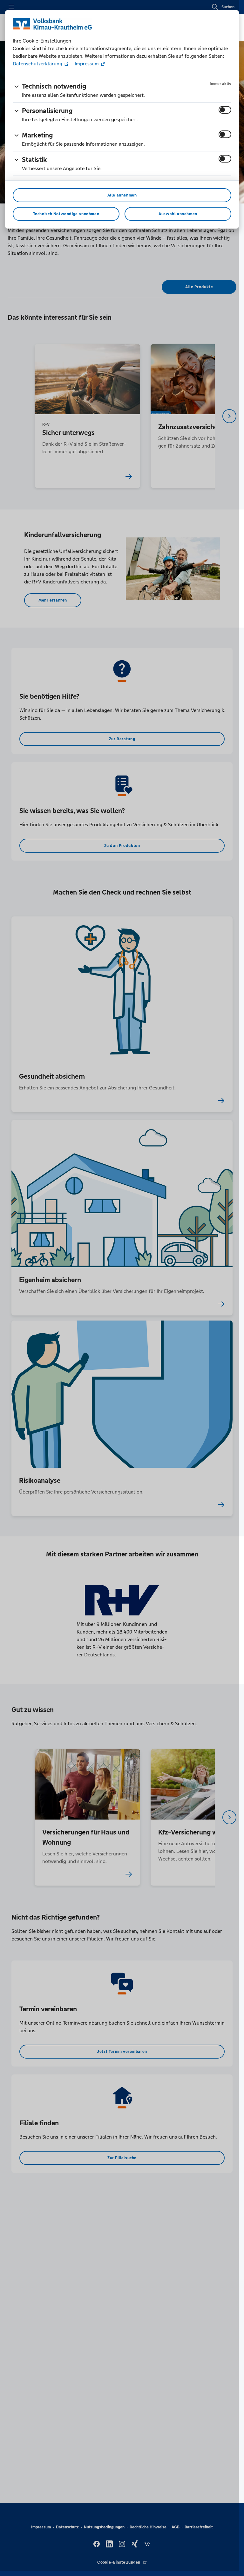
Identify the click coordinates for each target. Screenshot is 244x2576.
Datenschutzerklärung (38, 64)
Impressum (87, 64)
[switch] (225, 110)
